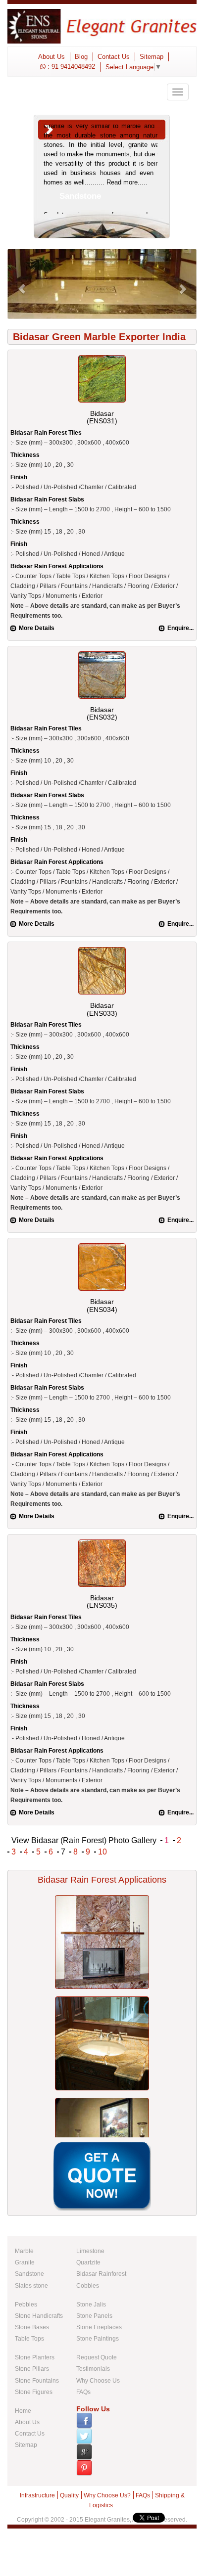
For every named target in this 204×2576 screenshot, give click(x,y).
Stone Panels (94, 2316)
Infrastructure (37, 2495)
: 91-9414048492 (70, 67)
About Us (51, 57)
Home (23, 2411)
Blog (81, 57)
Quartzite (88, 2262)
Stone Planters (35, 2357)
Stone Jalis (91, 2305)
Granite (25, 2262)
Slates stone (31, 2286)
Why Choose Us (98, 2381)
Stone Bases (32, 2327)
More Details (37, 628)
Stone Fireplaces (99, 2327)
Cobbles (88, 2286)
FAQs (83, 2392)
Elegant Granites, (108, 2520)
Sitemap (152, 57)
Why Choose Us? (107, 2495)
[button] (22, 284)
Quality (69, 2495)
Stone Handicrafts (39, 2316)
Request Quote (97, 2357)
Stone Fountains (37, 2381)
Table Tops (29, 2339)
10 (102, 1852)
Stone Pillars (32, 2369)
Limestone (90, 2251)
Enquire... (180, 628)
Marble (24, 2251)
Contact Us (114, 57)
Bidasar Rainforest (101, 2274)
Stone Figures (34, 2392)
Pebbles (26, 2305)
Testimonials (93, 2369)
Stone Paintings (98, 2339)
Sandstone (29, 2274)
